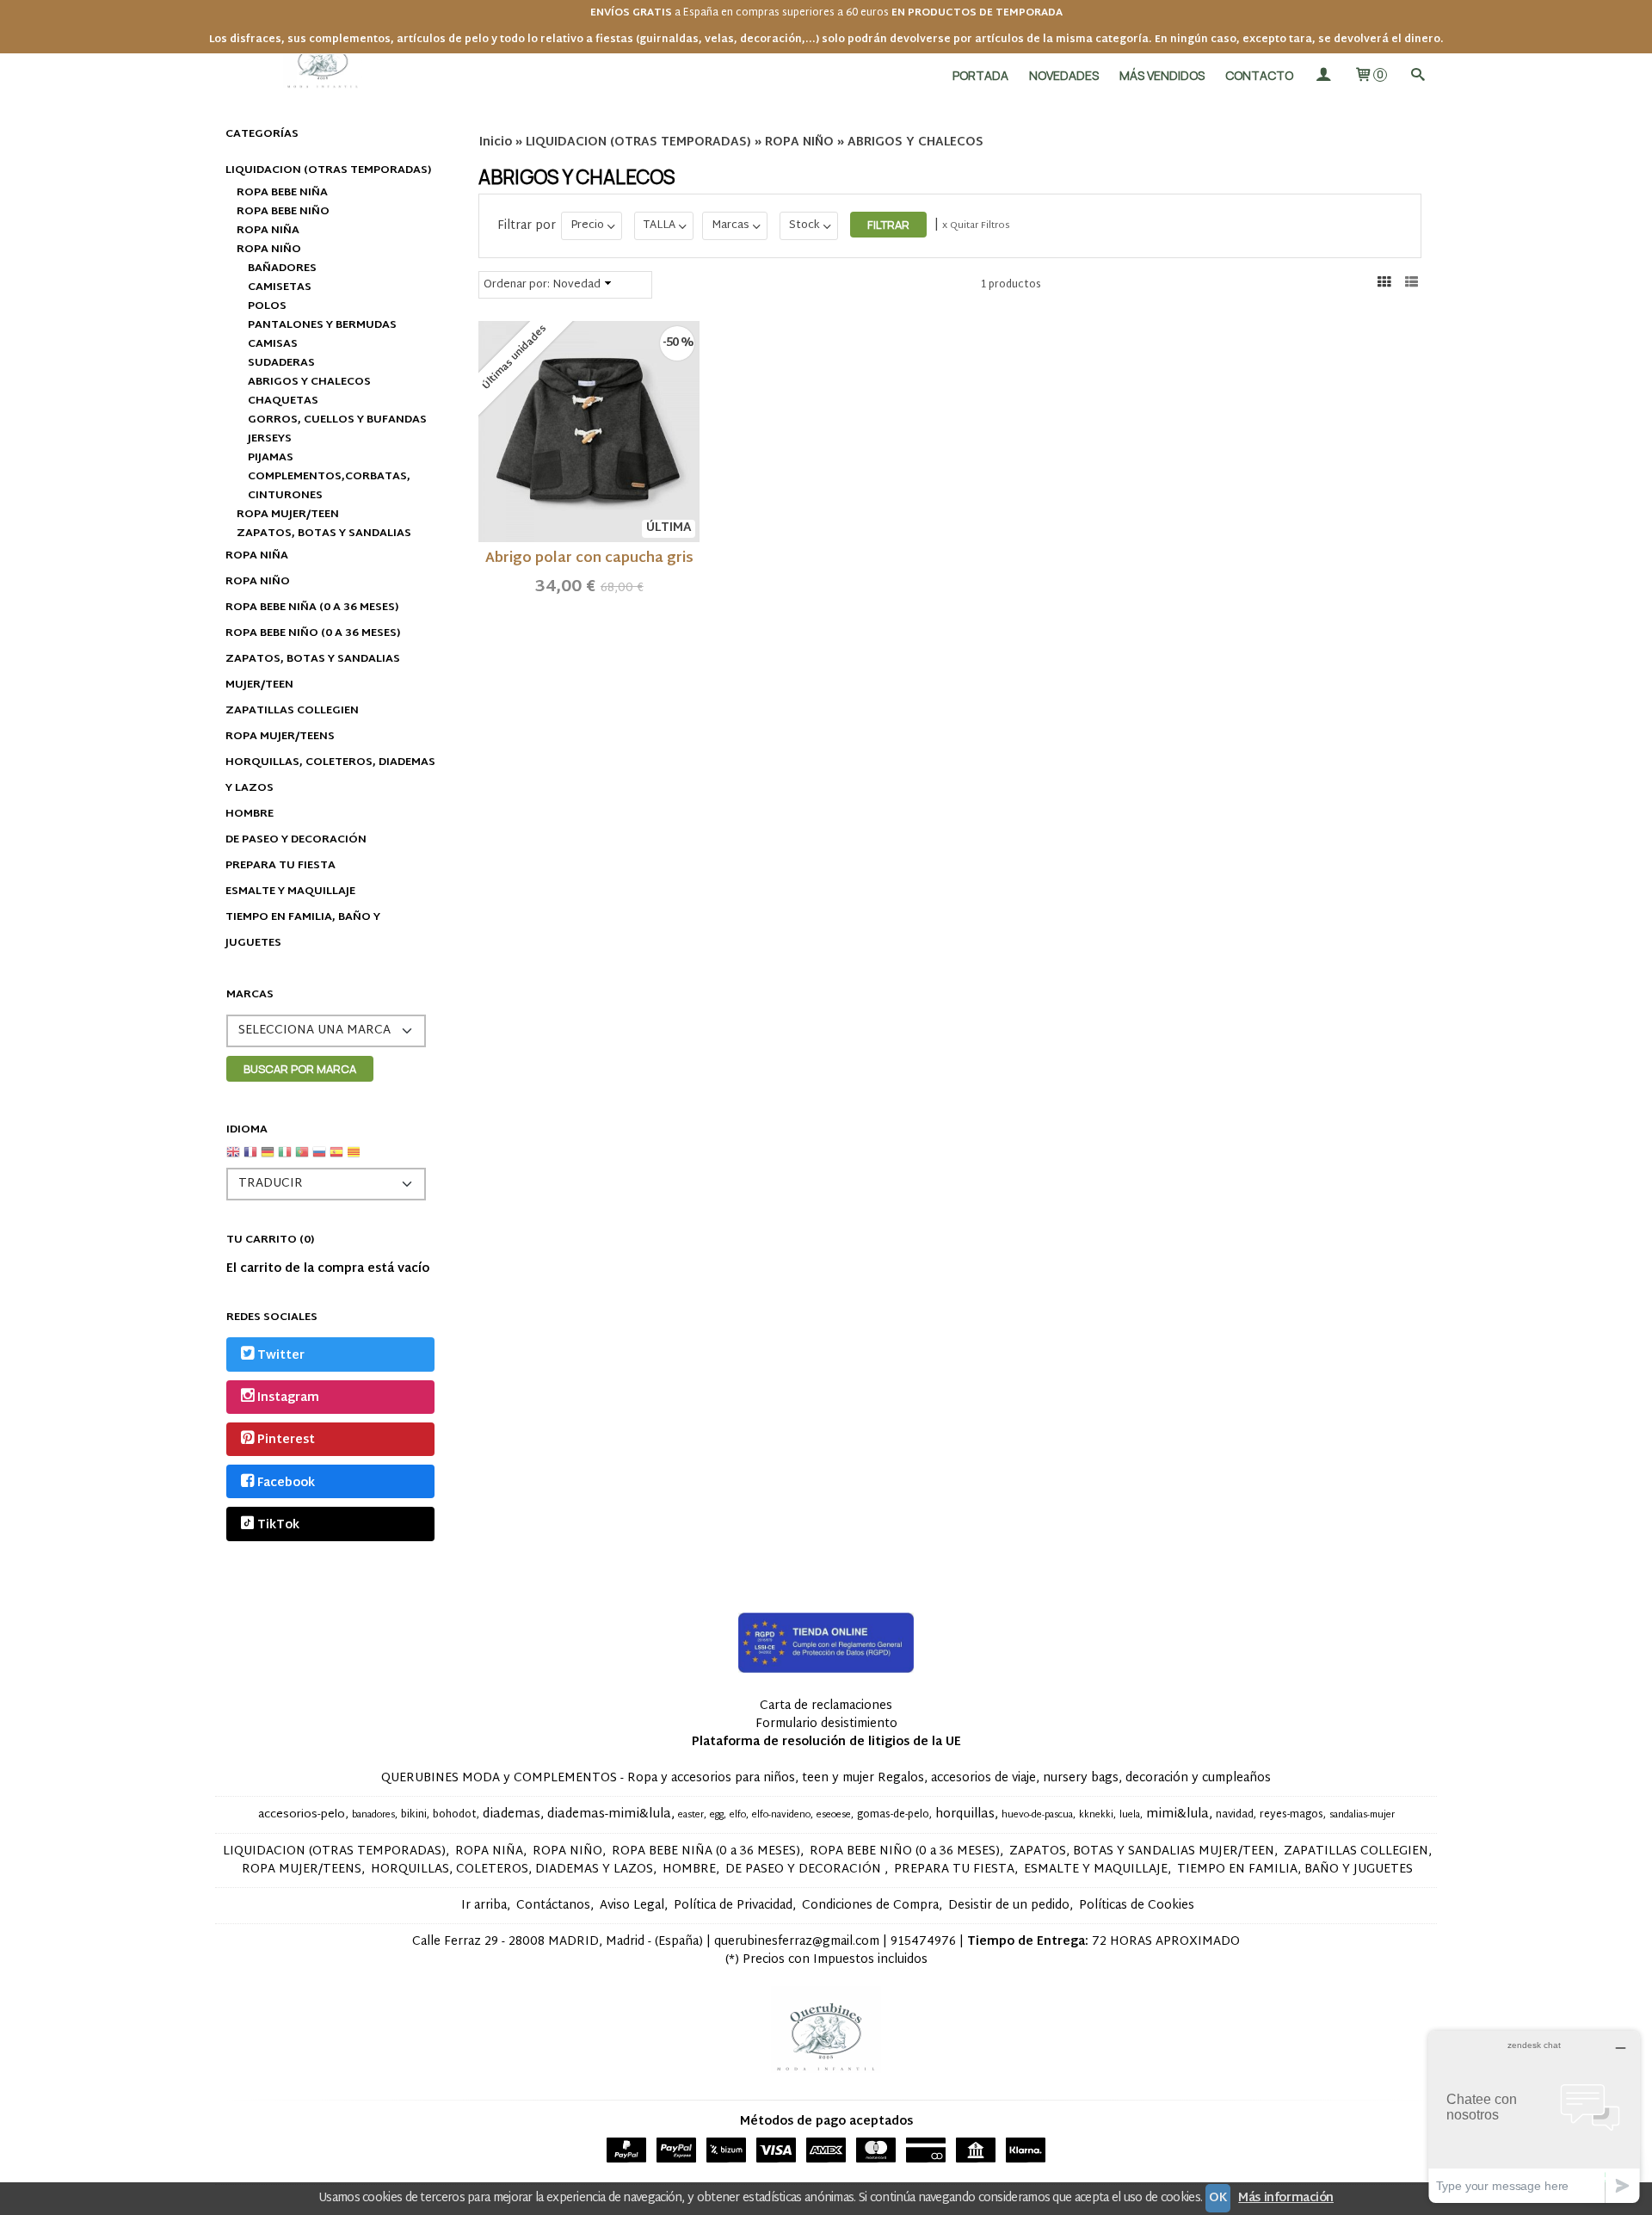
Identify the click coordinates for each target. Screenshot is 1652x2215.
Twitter (281, 1356)
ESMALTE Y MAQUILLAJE (290, 892)
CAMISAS (273, 344)
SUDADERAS (281, 363)
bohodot (455, 1815)
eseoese (834, 1815)
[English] (233, 1159)
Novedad (576, 285)
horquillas (965, 1814)
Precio (587, 225)
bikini (414, 1815)
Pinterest (286, 1441)
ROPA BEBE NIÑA (282, 193)
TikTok (278, 1525)
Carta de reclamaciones (826, 1706)
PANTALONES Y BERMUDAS (322, 325)
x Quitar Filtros (976, 225)
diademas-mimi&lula (609, 1814)
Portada (980, 75)
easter (691, 1815)
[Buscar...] (1417, 75)
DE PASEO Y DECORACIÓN (296, 840)
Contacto (1259, 75)
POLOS (267, 306)
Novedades (1064, 75)
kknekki (1096, 1815)
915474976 (923, 1942)
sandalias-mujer (1362, 1815)
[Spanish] (336, 1159)
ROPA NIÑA (268, 231)
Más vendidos (1162, 75)
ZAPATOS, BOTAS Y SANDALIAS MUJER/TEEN (313, 672)
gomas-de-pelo (893, 1815)
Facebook (286, 1483)
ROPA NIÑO (269, 250)
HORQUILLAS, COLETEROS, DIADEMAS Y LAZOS (330, 775)
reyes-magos (1291, 1815)
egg (717, 1815)
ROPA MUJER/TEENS (280, 737)
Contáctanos (553, 1906)
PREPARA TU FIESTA (280, 866)
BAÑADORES (282, 268)
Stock (804, 225)
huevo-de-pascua (1037, 1815)
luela (1130, 1815)
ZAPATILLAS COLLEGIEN (292, 711)
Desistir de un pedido (1009, 1906)
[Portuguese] (302, 1159)
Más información (1286, 2198)
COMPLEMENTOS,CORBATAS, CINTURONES (329, 486)
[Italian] (285, 1159)
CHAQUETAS (283, 401)
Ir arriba (484, 1906)
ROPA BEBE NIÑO (283, 212)
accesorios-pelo (302, 1815)
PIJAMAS (271, 458)
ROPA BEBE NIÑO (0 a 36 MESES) (313, 633)
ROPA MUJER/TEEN (288, 515)
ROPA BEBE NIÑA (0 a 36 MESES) (312, 608)
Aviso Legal (632, 1906)
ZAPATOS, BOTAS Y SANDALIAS (324, 534)
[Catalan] (355, 1159)
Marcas (730, 225)
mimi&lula (1177, 1814)
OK (1218, 2198)
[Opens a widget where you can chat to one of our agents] (1534, 2116)
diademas (512, 1814)
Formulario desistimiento (826, 1724)
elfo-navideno (781, 1815)
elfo (738, 1815)
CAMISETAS (280, 287)
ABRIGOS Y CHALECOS (309, 382)
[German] (268, 1159)
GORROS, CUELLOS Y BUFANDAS (337, 420)
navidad (1235, 1815)
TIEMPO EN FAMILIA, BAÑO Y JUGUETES (303, 930)
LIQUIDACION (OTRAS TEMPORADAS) (328, 170)
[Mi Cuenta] (1323, 75)
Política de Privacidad (733, 1906)
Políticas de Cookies (1137, 1906)
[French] (250, 1159)
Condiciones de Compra (870, 1906)
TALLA (660, 225)
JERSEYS (270, 439)
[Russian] (319, 1159)
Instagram (288, 1398)
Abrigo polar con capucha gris (589, 559)
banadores (373, 1815)
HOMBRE (250, 814)
